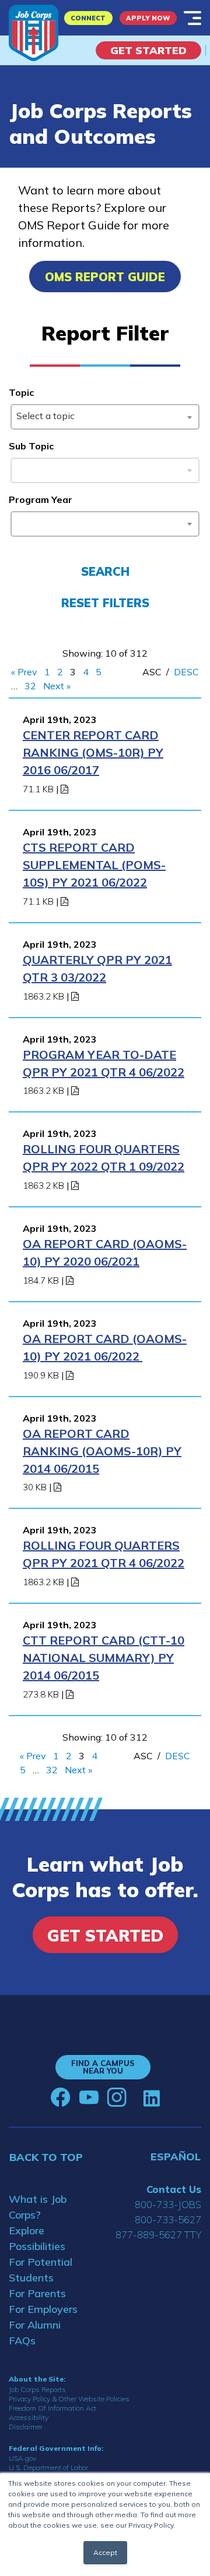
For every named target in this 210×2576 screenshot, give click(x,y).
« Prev (24, 672)
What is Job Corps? (38, 2207)
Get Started (148, 50)
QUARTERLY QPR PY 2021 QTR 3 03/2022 (97, 968)
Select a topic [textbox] (45, 416)
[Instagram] (117, 2097)
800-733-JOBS (168, 2204)
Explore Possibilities (37, 2238)
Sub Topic (31, 446)
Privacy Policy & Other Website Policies (69, 2399)
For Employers (43, 2309)
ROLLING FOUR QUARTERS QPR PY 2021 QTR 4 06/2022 (104, 1554)
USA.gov (22, 2458)
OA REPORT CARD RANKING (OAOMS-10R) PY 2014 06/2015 (102, 1451)
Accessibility (29, 2417)
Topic (21, 392)
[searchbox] (19, 522)
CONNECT (88, 18)
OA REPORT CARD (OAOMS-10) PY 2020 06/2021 (105, 1252)
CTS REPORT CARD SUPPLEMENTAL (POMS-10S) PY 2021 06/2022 (94, 865)
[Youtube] (89, 2097)
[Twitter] (135, 2097)
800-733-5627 (168, 2219)
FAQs (22, 2341)
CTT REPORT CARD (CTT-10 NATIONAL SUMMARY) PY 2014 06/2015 (104, 1658)
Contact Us (174, 2189)
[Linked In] (151, 2098)
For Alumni (35, 2325)
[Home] (34, 33)
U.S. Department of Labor (48, 2467)
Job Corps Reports (37, 2389)
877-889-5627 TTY (158, 2235)
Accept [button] (105, 2552)
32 (30, 686)
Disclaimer (26, 2427)
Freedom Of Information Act (52, 2408)
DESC (186, 672)
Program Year (41, 499)
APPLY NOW (148, 18)
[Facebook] (61, 2097)
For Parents (37, 2293)
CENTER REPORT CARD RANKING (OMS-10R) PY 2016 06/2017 (93, 752)
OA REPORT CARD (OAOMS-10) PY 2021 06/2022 (105, 1347)
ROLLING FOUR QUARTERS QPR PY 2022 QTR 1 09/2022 (104, 1158)
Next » (57, 686)
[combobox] (105, 417)
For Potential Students (41, 2270)
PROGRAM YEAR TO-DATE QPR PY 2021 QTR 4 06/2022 (104, 1063)
